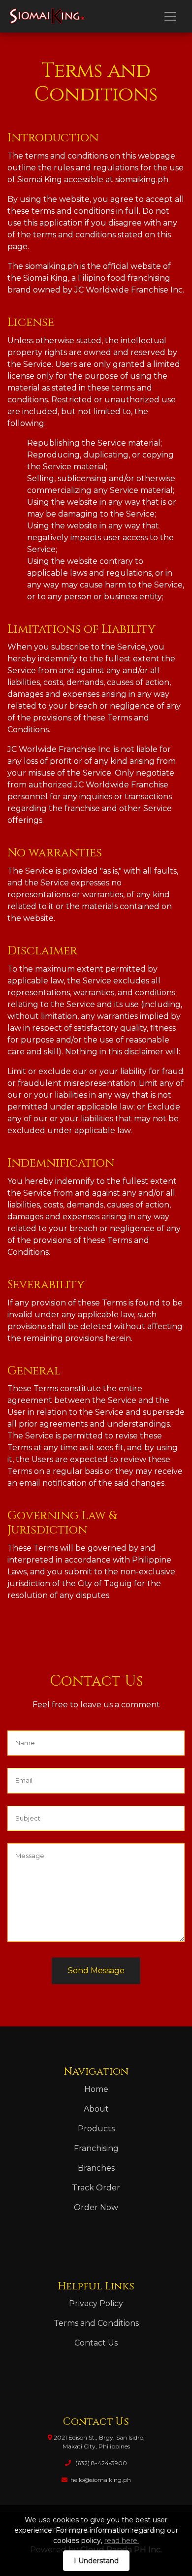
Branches (96, 2168)
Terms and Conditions (96, 2323)
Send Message (96, 1971)
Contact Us (96, 2343)
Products (96, 2129)
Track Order (96, 2188)
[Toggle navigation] (170, 16)
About (96, 2109)
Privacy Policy (96, 2303)
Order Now (96, 2207)
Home (96, 2089)
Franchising (96, 2148)
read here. (122, 2541)
